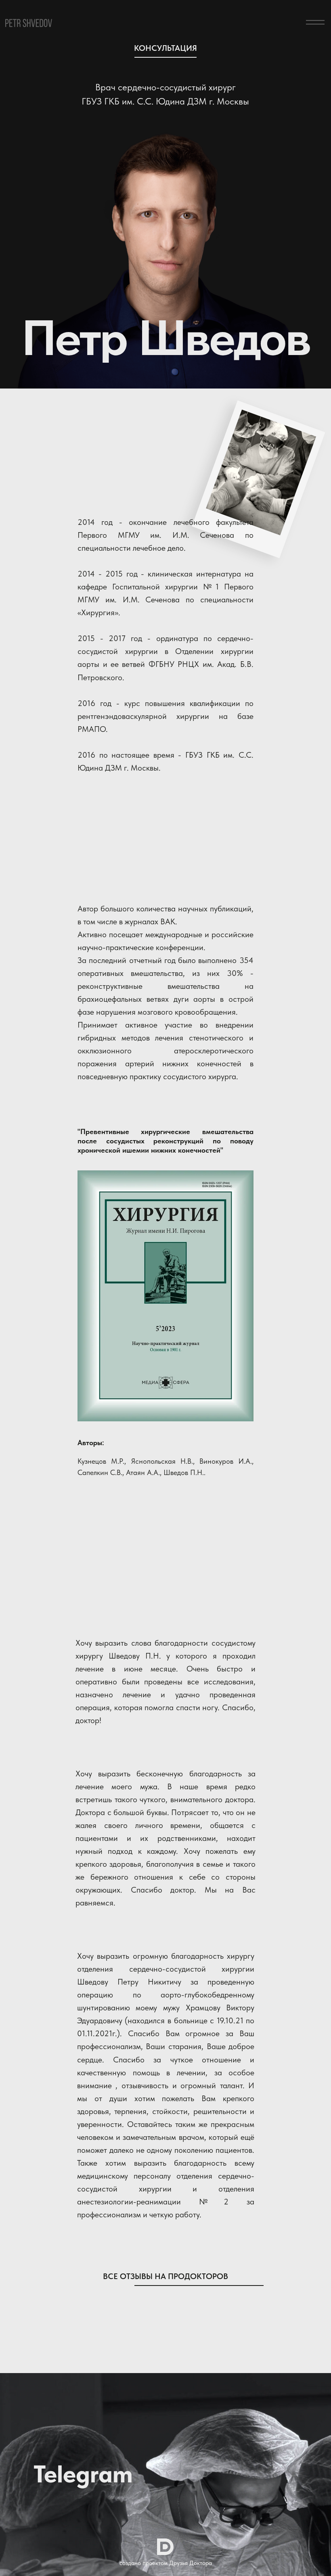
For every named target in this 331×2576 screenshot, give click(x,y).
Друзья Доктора (191, 2563)
